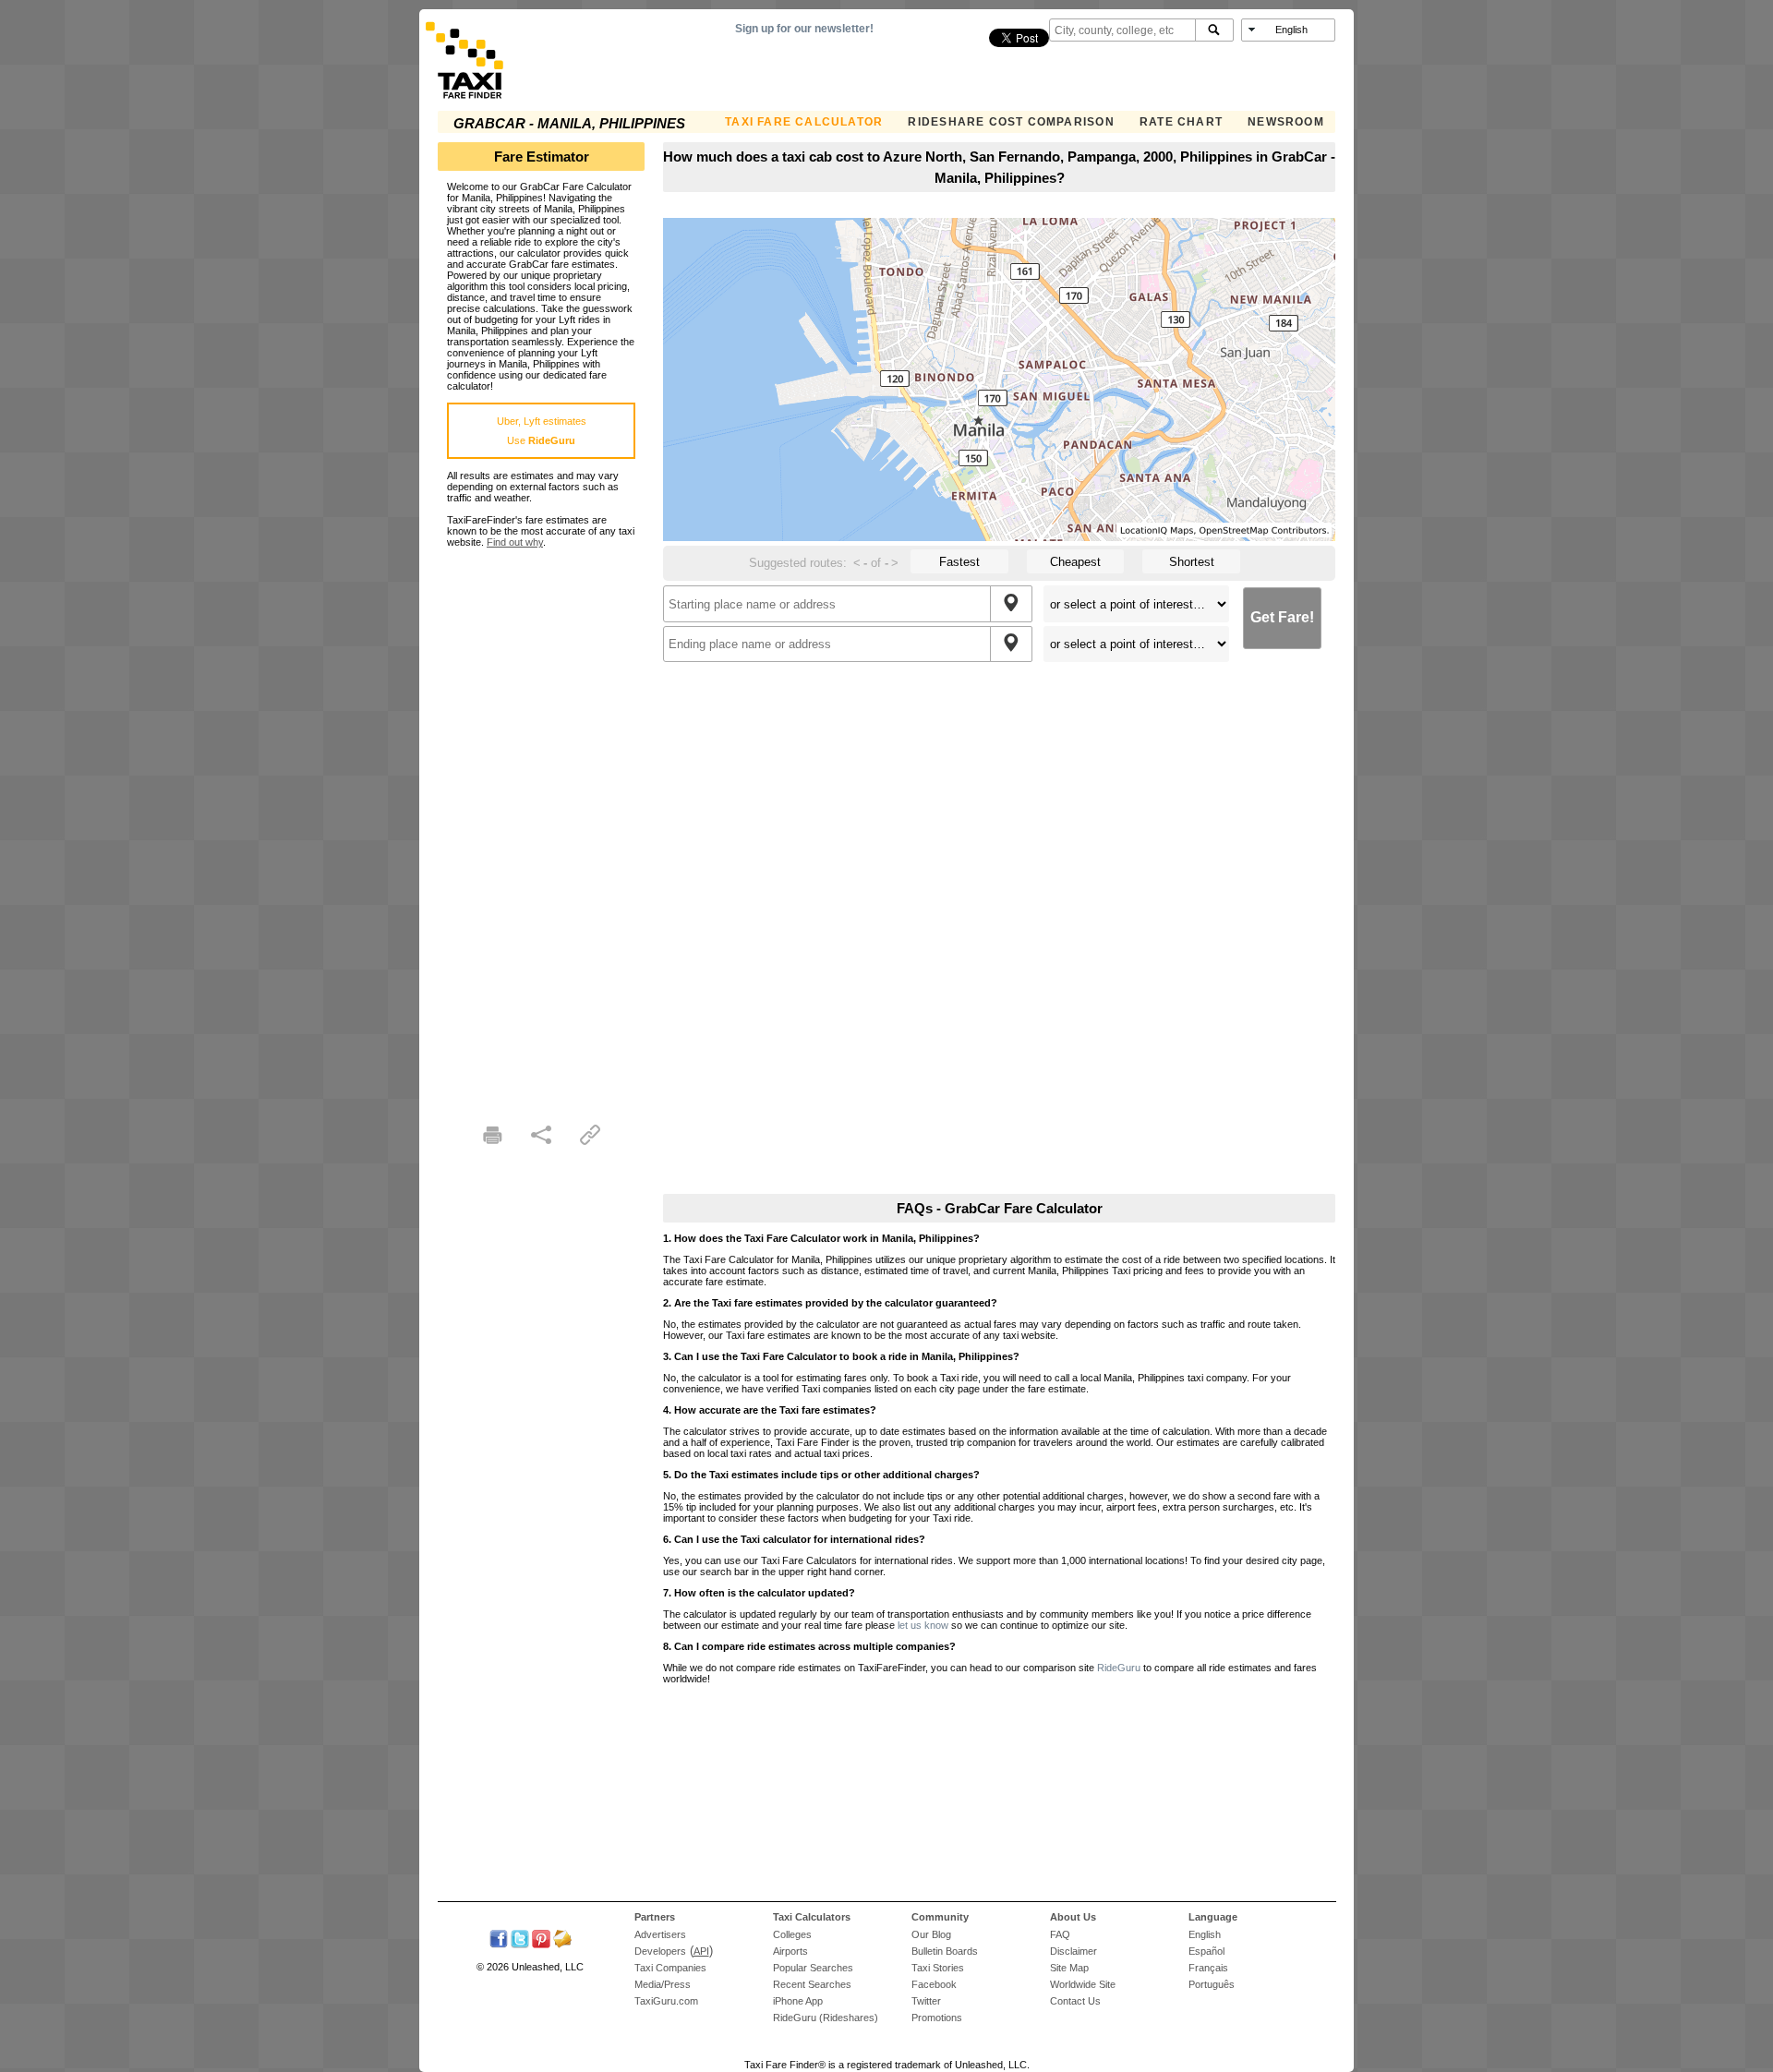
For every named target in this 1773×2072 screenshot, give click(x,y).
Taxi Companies (670, 1968)
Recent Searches (812, 1984)
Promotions (937, 2018)
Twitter (926, 2001)
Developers (660, 1951)
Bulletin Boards (945, 1951)
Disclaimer (1073, 1951)
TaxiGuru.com (666, 2001)
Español (1206, 1951)
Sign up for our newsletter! (804, 29)
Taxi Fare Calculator (804, 122)
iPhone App (798, 2001)
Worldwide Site (1083, 1984)
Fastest (959, 562)
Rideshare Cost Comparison (1011, 122)
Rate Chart (1181, 122)
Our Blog (931, 1934)
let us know (923, 1625)
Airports (790, 1951)
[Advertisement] (541, 825)
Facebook (934, 1984)
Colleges (792, 1934)
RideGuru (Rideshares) (826, 2018)
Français (1208, 1968)
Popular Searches (813, 1968)
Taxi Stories (938, 1968)
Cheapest (1075, 562)
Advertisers (660, 1934)
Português (1212, 1984)
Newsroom (1286, 122)
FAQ (1060, 1934)
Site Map (1069, 1968)
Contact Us (1075, 2001)
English (1205, 1934)
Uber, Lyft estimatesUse (542, 431)
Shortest (1192, 562)
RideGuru (1119, 1668)
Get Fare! (1282, 617)
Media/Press (663, 1984)
